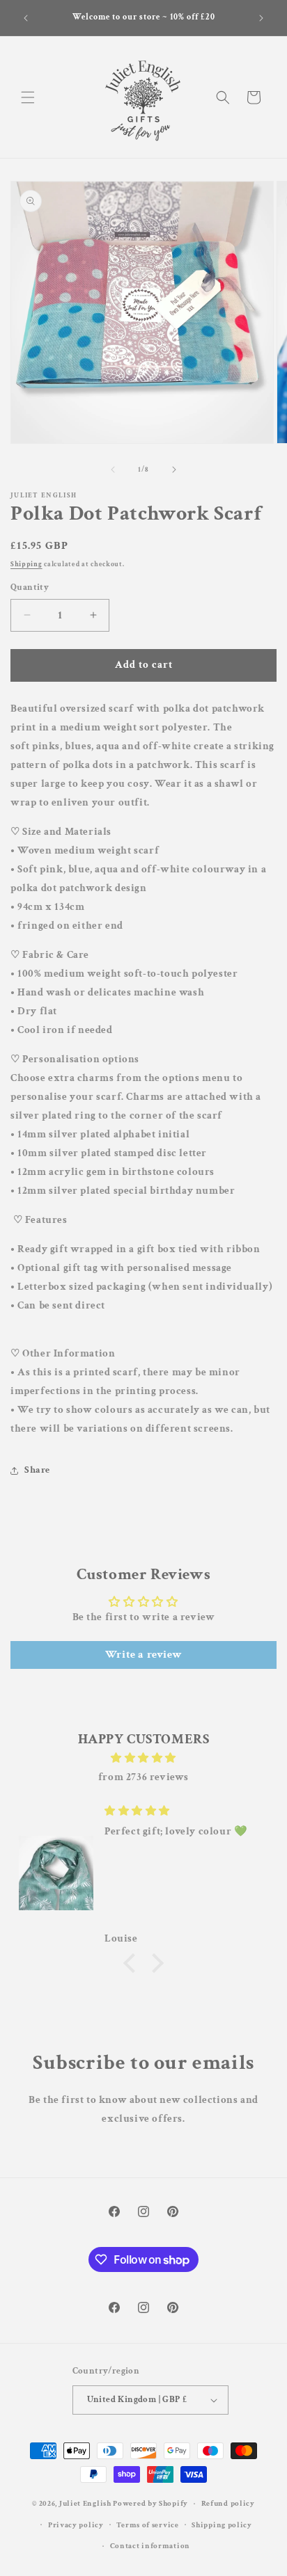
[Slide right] (174, 470)
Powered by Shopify (150, 2504)
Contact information (150, 2546)
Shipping (26, 565)
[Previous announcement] (26, 18)
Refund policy (228, 2504)
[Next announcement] (261, 18)
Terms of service (147, 2525)
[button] (28, 97)
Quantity (30, 587)
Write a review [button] (143, 1655)
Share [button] (37, 1470)
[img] (143, 1758)
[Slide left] (113, 470)
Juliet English (85, 2504)
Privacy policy (76, 2525)
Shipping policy (222, 2525)
